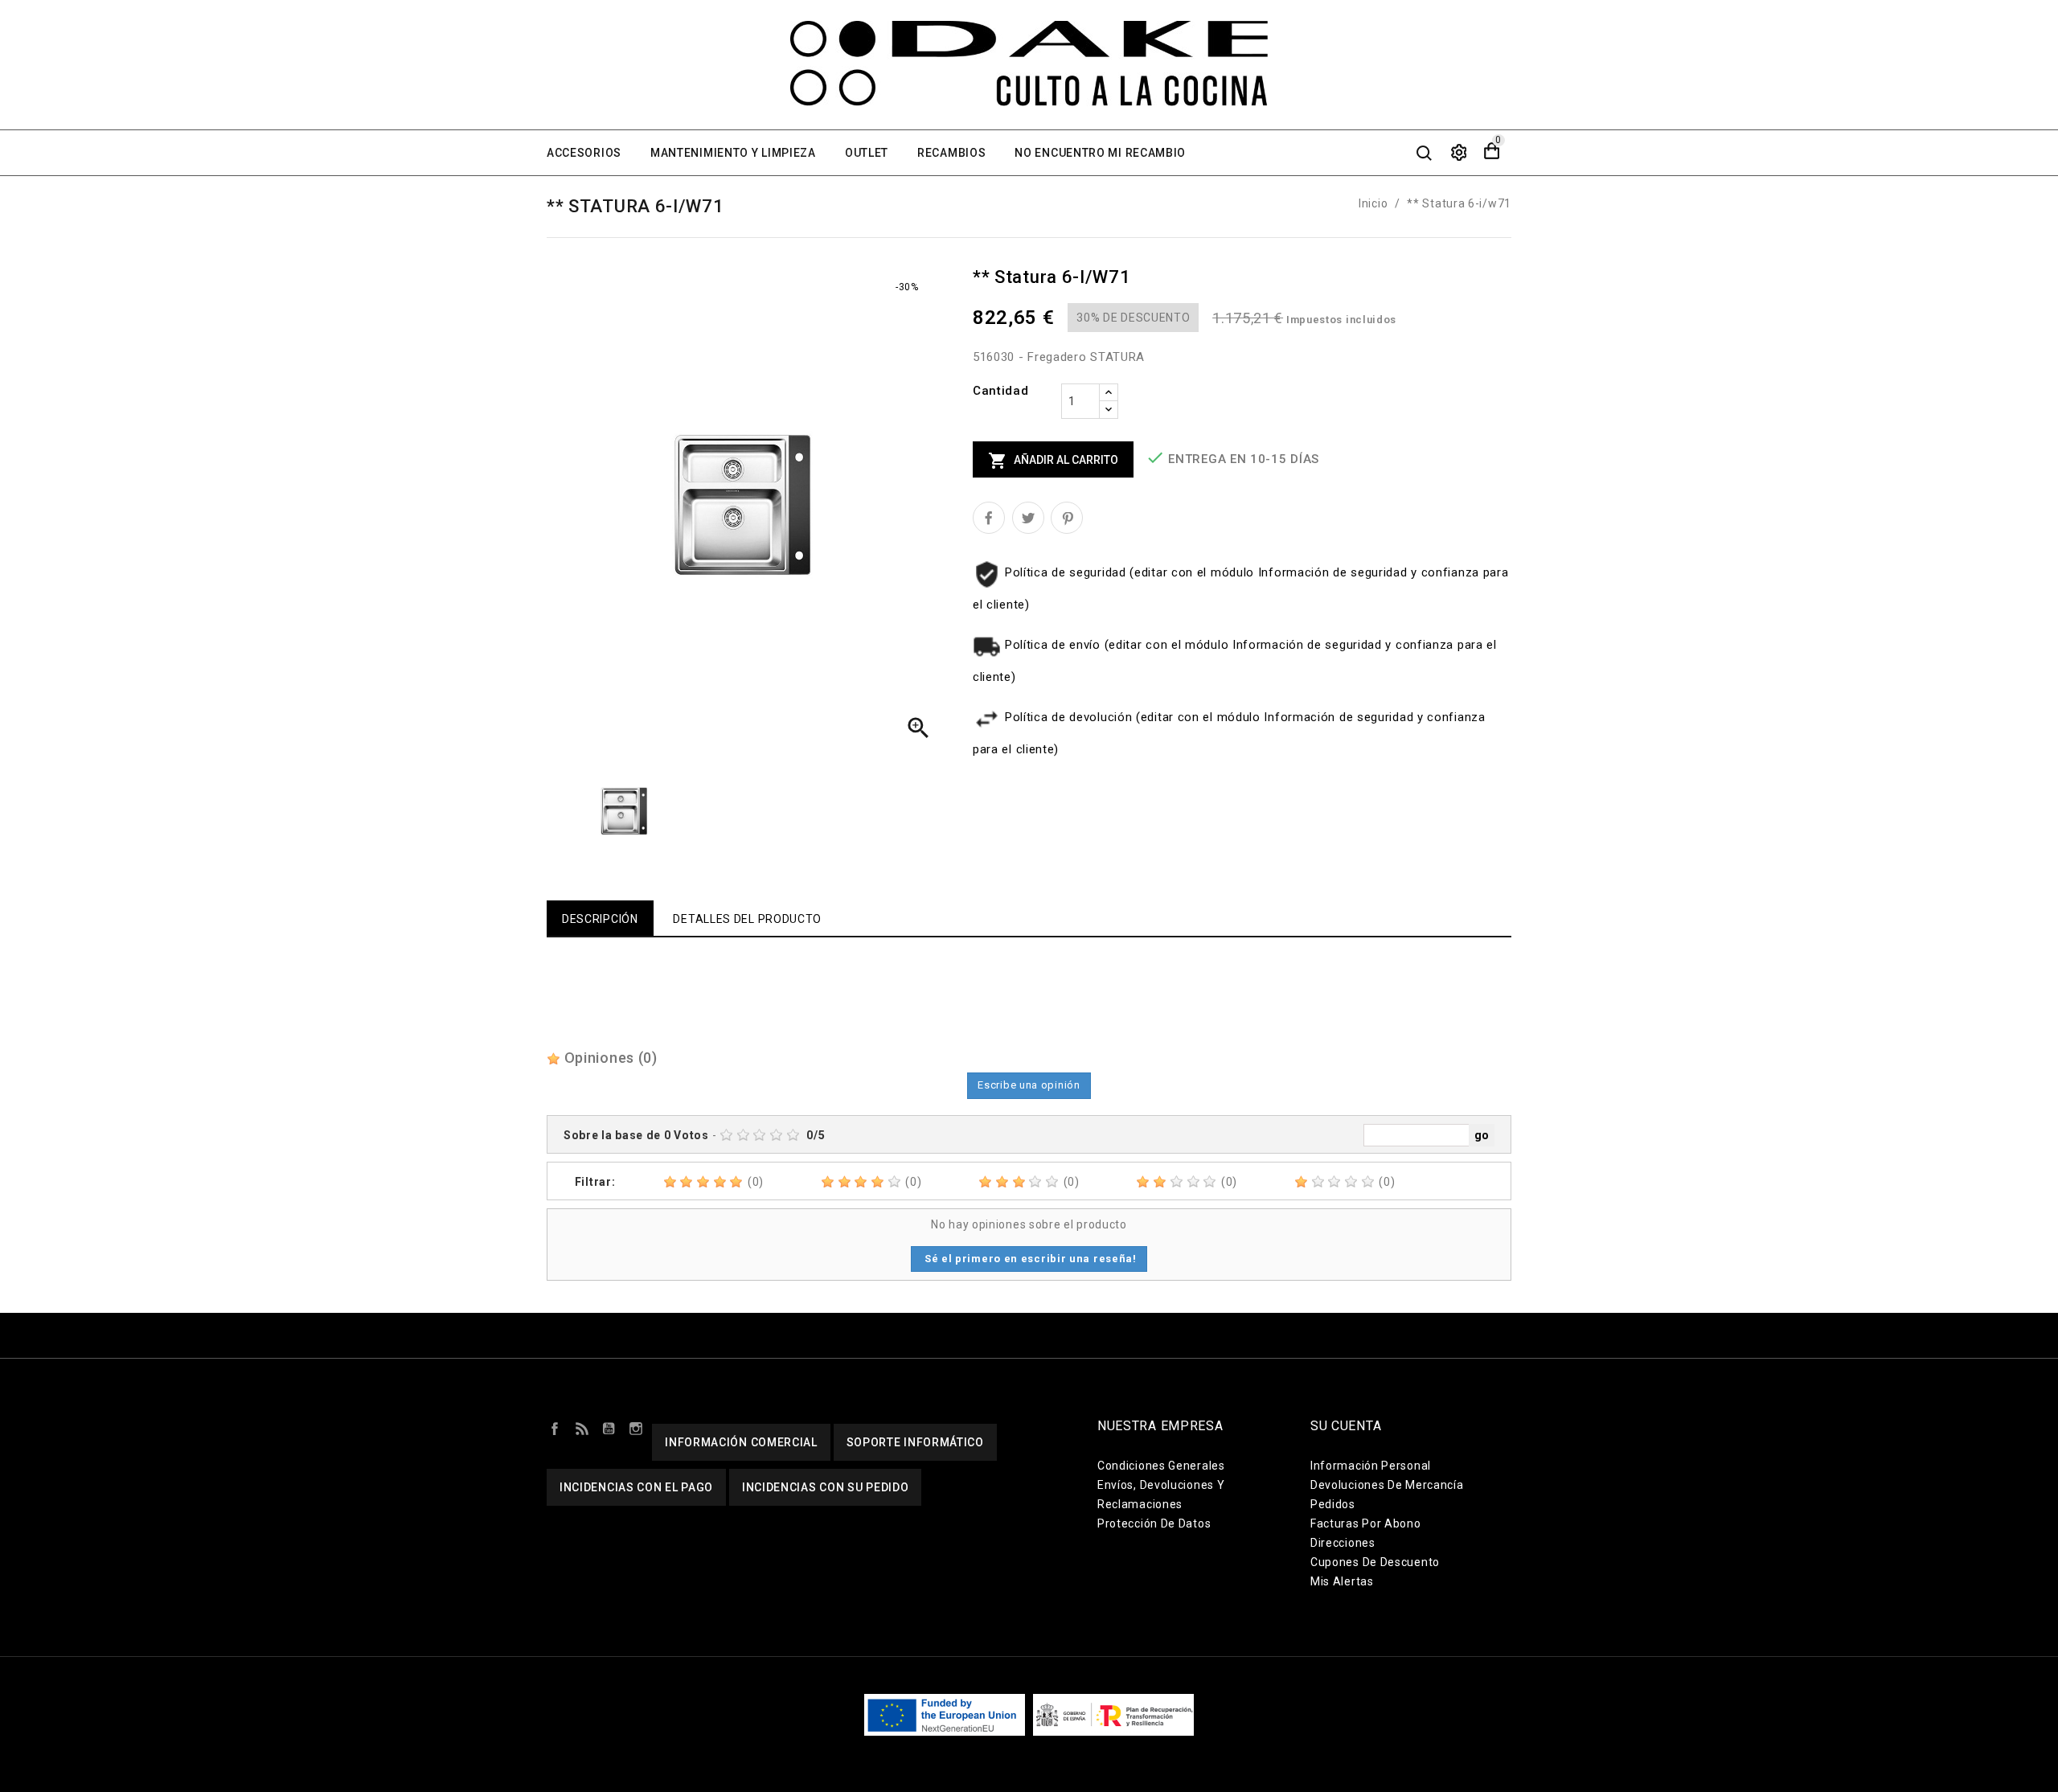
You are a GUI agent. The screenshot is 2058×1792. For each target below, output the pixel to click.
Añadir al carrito (1053, 461)
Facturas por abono (1366, 1523)
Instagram (636, 1428)
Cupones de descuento (1375, 1562)
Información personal (1371, 1466)
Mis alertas (1342, 1581)
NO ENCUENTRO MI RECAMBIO (1100, 153)
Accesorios (584, 153)
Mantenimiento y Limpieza (733, 153)
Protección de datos (1154, 1523)
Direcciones (1343, 1543)
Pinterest (1067, 518)
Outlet (867, 153)
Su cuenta (1346, 1426)
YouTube (609, 1428)
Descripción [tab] (600, 919)
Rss (582, 1428)
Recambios (951, 153)
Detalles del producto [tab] (747, 919)
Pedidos (1333, 1504)
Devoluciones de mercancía (1387, 1485)
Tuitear (1028, 518)
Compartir (989, 518)
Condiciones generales (1161, 1466)
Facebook (555, 1428)
